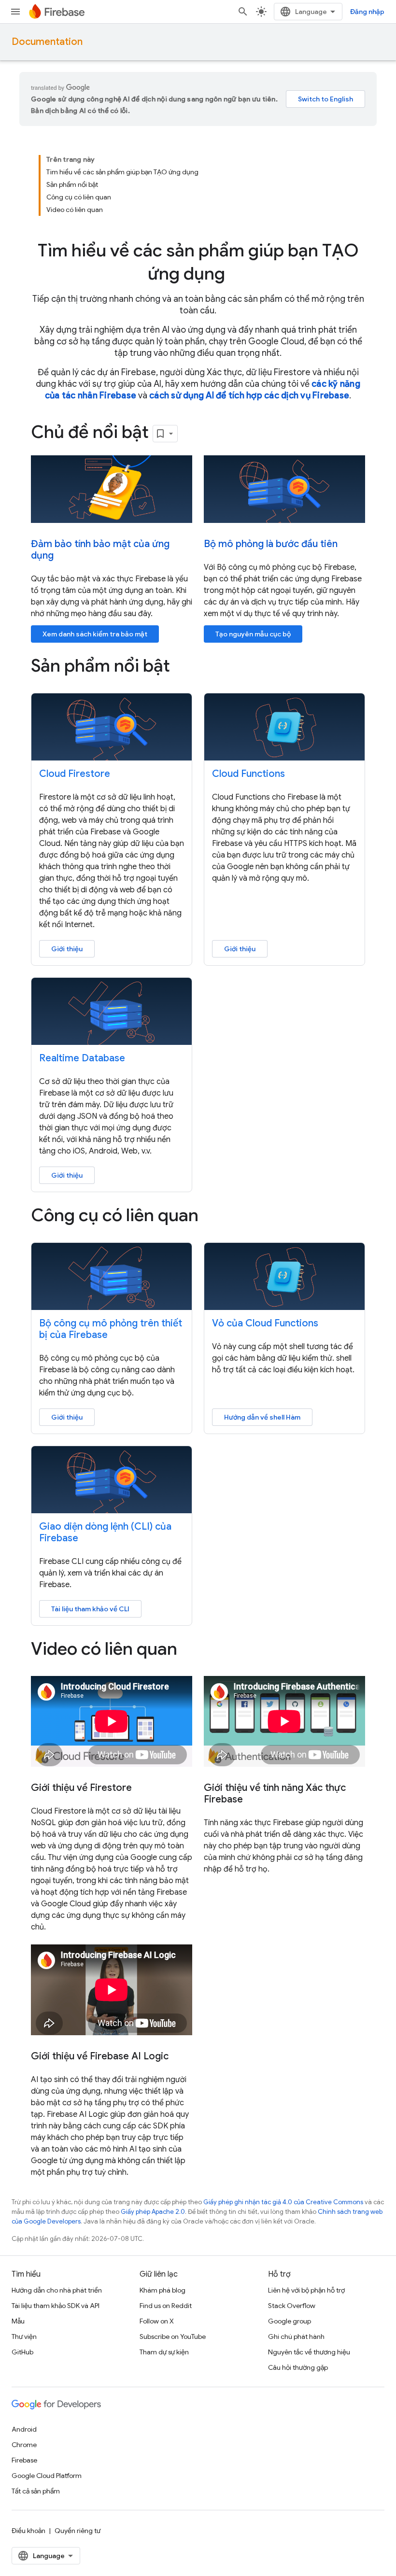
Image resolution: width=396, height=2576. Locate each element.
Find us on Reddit (166, 2306)
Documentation (47, 42)
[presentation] (198, 262)
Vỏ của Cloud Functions (265, 1323)
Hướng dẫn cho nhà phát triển (57, 2290)
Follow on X (157, 2321)
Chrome (24, 2445)
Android (24, 2429)
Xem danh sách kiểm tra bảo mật (95, 634)
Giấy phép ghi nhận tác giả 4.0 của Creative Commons (283, 2202)
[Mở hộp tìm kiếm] (243, 12)
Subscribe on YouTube (173, 2337)
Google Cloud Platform (47, 2476)
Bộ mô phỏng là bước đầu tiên (271, 544)
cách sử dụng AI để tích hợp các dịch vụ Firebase (249, 395)
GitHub (22, 2352)
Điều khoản (28, 2531)
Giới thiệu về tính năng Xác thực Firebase (275, 1794)
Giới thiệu (67, 949)
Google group (290, 2321)
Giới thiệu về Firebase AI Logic (100, 2056)
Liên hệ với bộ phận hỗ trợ (306, 2290)
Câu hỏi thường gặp (298, 2367)
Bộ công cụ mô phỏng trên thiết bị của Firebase (111, 1329)
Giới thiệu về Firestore (81, 1788)
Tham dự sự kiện (164, 2352)
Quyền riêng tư (78, 2531)
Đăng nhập (367, 12)
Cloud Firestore (75, 774)
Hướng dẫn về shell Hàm (262, 1417)
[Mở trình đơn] (15, 12)
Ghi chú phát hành (296, 2337)
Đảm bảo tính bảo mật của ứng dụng (100, 550)
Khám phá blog (163, 2290)
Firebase (24, 2460)
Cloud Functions (248, 774)
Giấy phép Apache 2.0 (153, 2212)
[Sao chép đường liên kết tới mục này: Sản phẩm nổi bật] (184, 667)
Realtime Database (82, 1058)
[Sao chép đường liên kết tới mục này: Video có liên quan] (191, 1650)
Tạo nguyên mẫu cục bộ (253, 634)
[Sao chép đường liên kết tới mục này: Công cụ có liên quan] (212, 1217)
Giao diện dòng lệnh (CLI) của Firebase (105, 1532)
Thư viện (24, 2337)
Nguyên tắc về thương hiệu (309, 2352)
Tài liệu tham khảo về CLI (90, 1609)
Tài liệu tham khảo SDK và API (56, 2306)
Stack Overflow (292, 2306)
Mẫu (18, 2321)
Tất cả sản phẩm (36, 2491)
